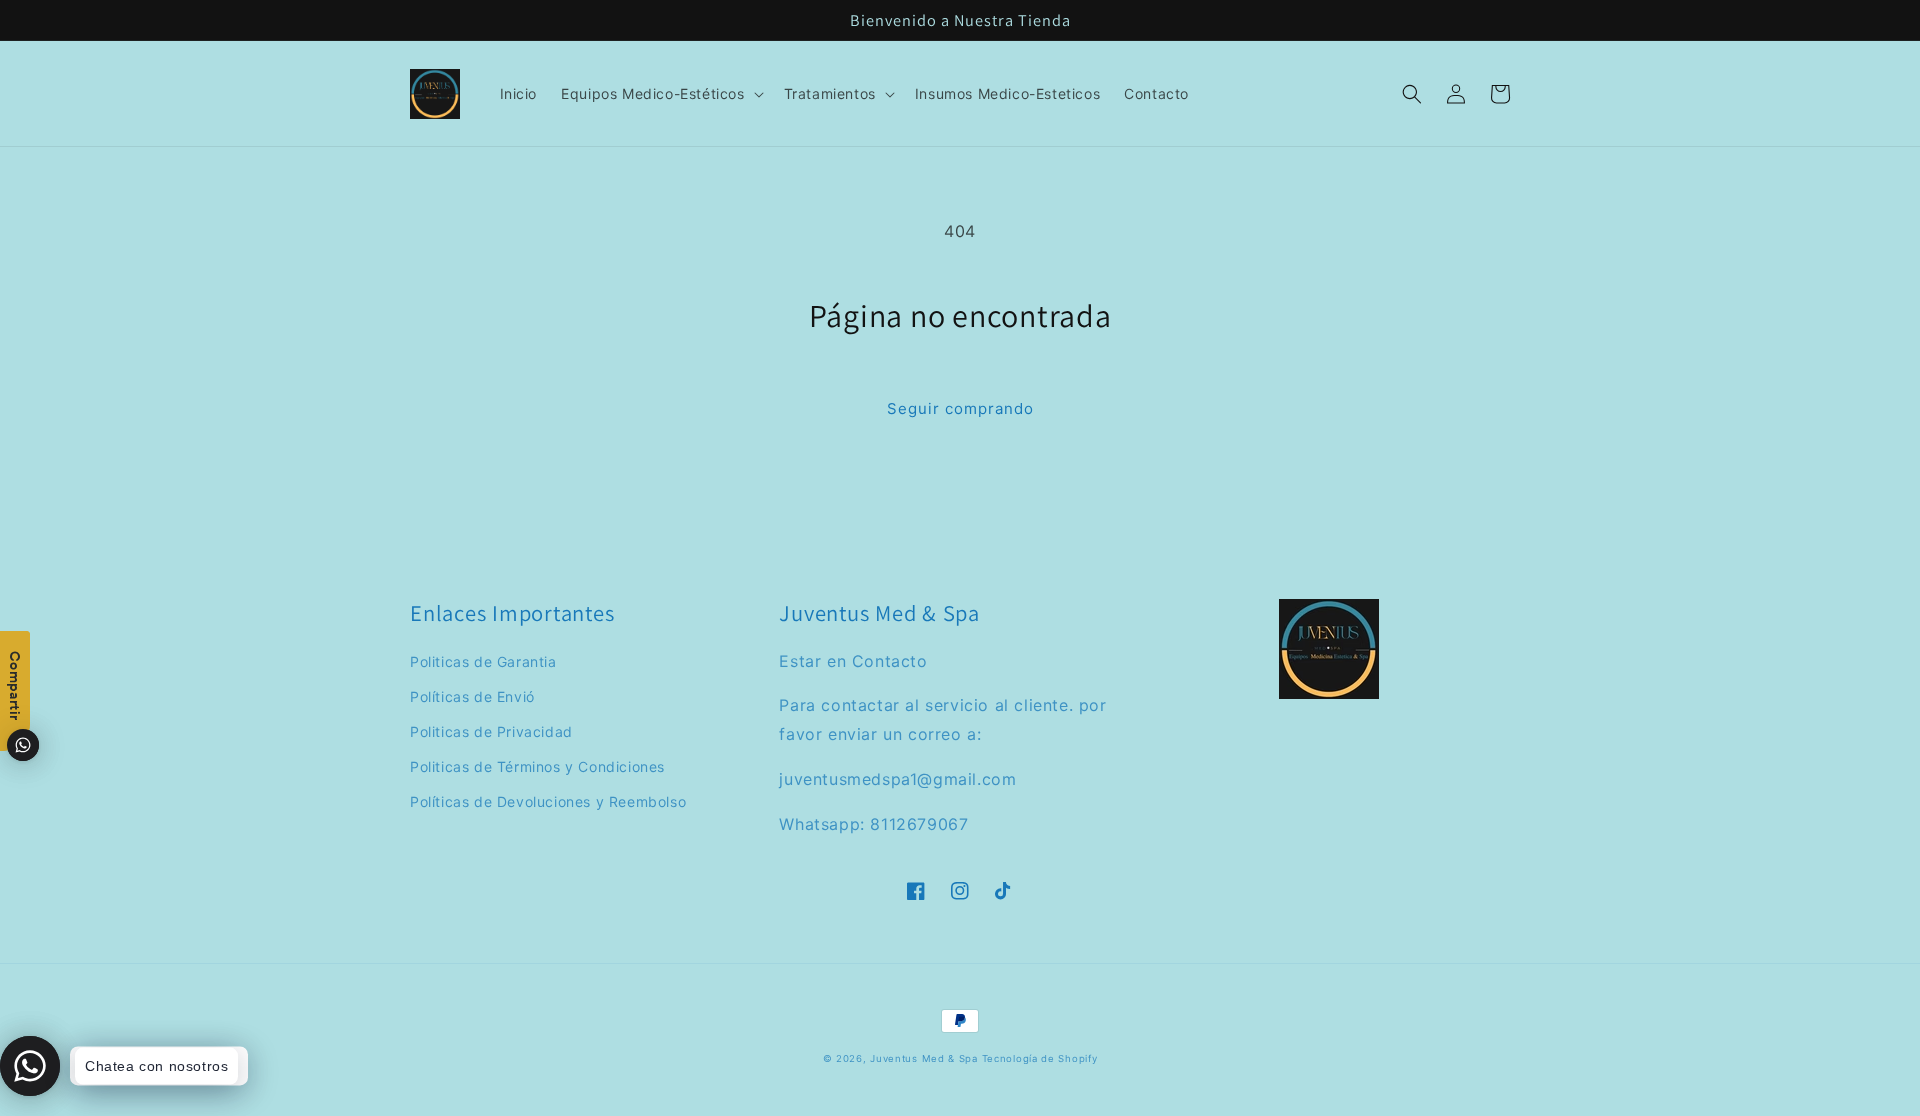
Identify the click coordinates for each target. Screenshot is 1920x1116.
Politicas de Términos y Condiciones (537, 766)
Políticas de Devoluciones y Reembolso (548, 801)
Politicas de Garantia (483, 661)
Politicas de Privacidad (491, 731)
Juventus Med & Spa (924, 1058)
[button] (660, 94)
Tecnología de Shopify (1040, 1058)
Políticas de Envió (472, 696)
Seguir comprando (960, 408)
